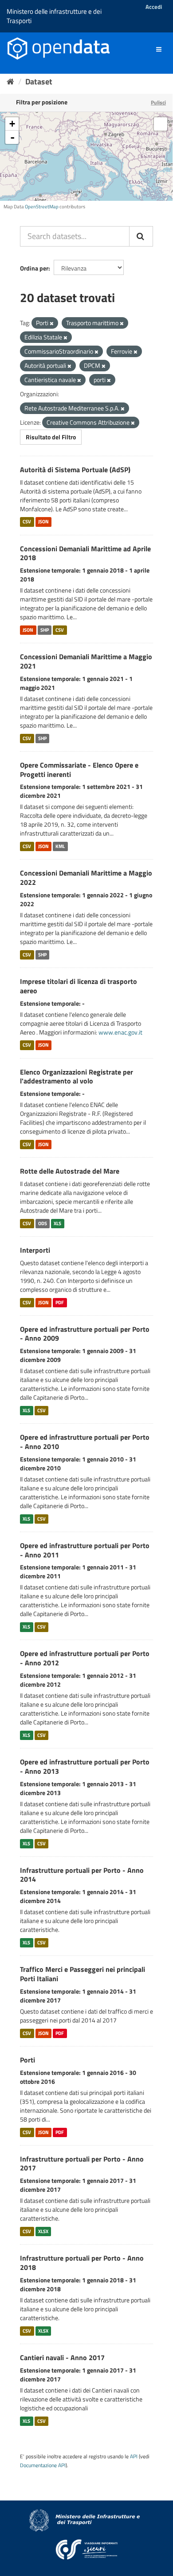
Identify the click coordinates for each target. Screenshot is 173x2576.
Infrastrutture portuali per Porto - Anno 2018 (82, 2263)
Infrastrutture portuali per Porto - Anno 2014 (82, 1875)
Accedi (154, 7)
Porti (28, 2060)
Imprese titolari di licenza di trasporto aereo (79, 986)
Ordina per (34, 268)
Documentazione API (43, 2465)
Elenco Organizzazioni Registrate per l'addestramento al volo (77, 1077)
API (134, 2457)
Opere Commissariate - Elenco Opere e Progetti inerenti (79, 770)
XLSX (43, 2231)
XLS (57, 1223)
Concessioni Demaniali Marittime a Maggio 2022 (86, 878)
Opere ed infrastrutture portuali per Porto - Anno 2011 (85, 1550)
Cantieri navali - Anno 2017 (62, 2357)
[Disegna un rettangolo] (161, 124)
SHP (45, 630)
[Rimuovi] (52, 323)
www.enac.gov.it (120, 1032)
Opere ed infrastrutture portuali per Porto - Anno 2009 (85, 1334)
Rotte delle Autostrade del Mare (70, 1171)
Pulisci (158, 102)
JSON (43, 522)
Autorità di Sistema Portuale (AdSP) (75, 470)
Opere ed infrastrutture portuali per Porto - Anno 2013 (85, 1766)
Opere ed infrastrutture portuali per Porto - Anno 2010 (85, 1442)
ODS (43, 1223)
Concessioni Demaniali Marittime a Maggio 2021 (86, 661)
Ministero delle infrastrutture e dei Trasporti (54, 16)
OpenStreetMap (42, 207)
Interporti (35, 1250)
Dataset (39, 82)
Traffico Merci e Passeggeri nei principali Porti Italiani (83, 1974)
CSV (27, 522)
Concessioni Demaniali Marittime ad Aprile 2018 (85, 553)
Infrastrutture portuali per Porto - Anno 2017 (82, 2164)
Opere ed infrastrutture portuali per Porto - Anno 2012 (85, 1658)
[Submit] (141, 236)
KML (60, 846)
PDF (60, 1302)
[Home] (10, 82)
